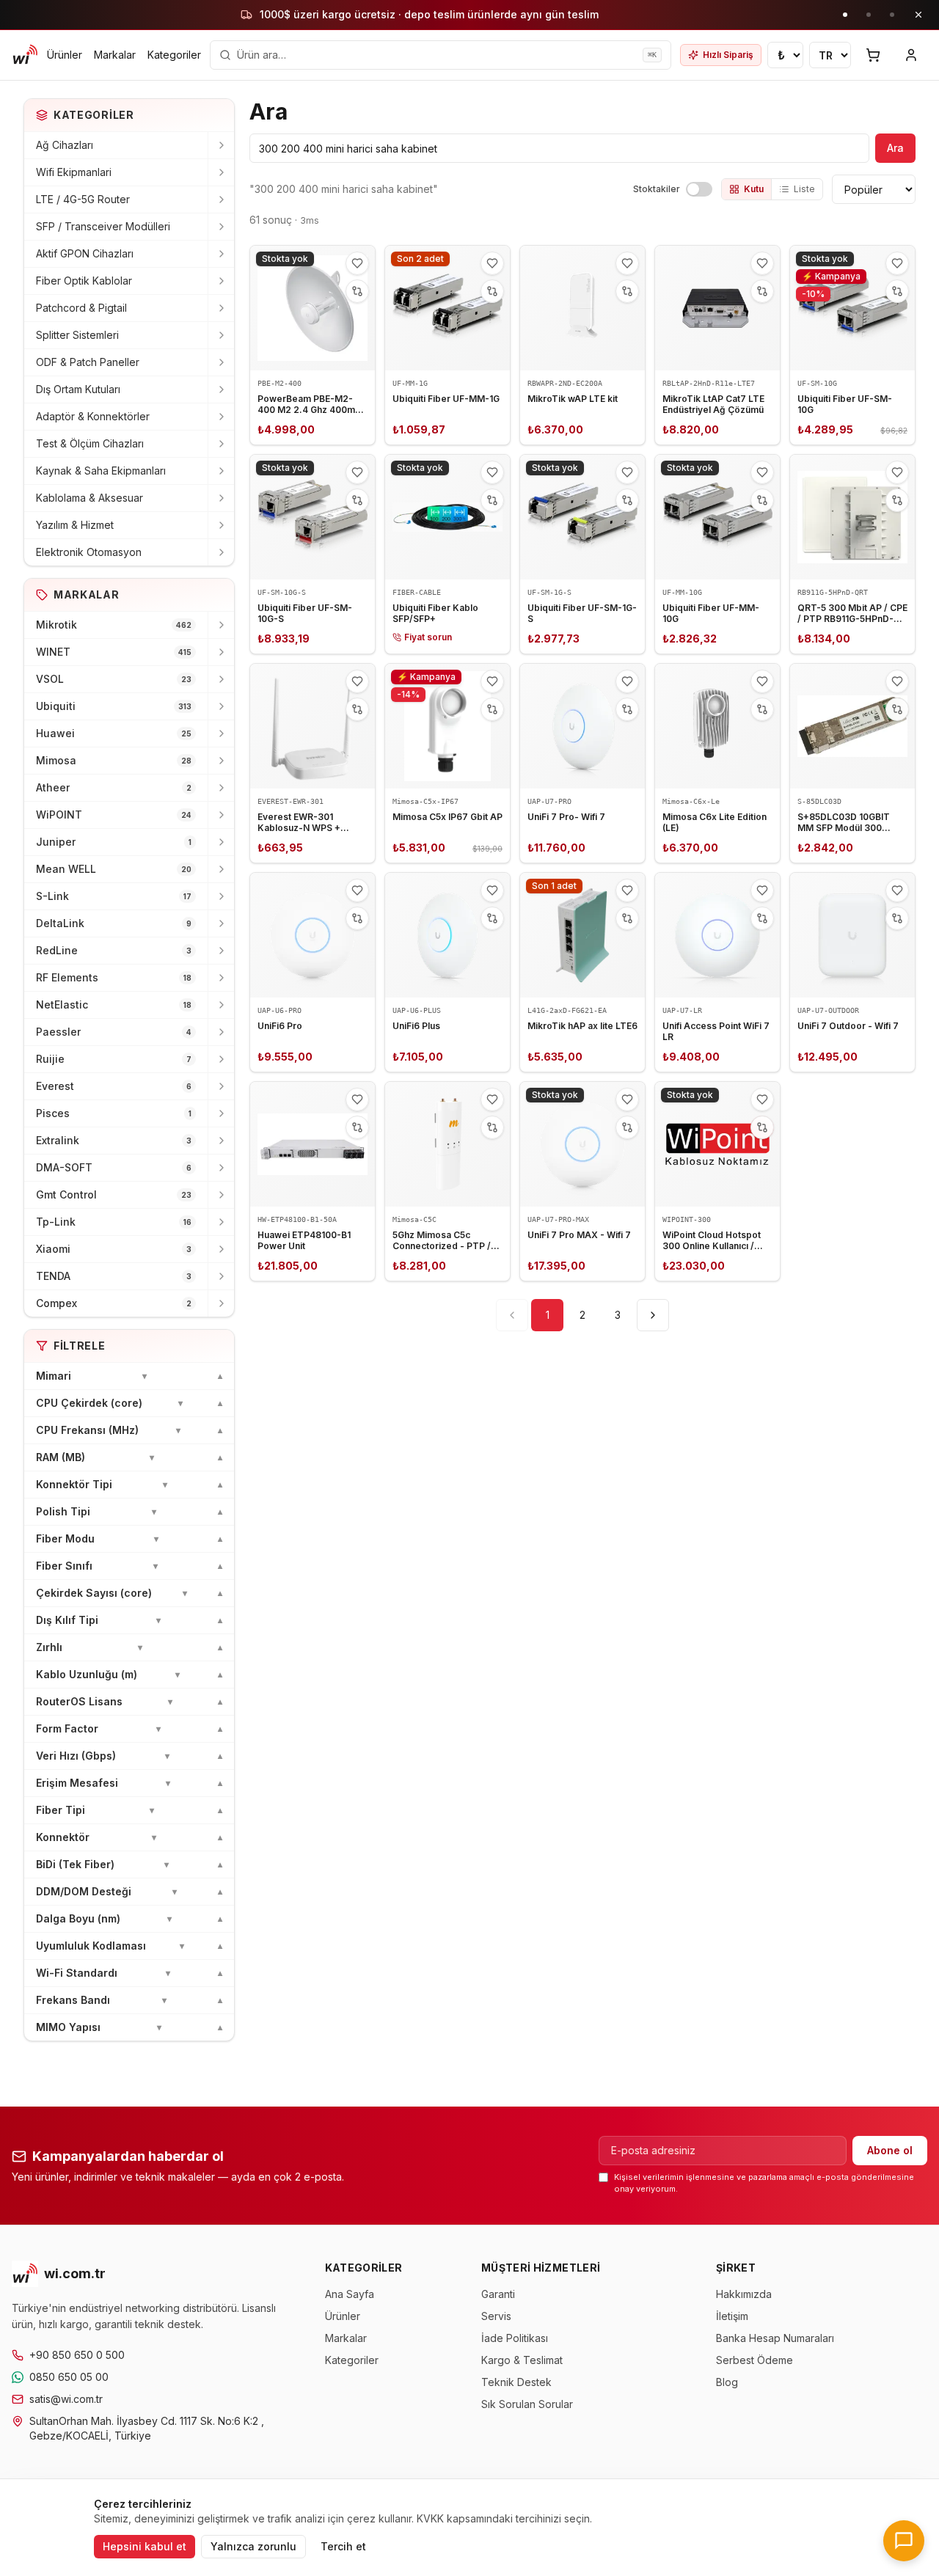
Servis (496, 2316)
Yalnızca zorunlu (253, 2546)
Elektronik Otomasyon (89, 552)
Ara (895, 148)
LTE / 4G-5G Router (83, 199)
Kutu (754, 189)
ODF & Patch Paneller (88, 362)
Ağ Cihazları (65, 145)
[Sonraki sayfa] (653, 1315)
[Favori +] (357, 263)
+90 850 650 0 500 (77, 2355)
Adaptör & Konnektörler (93, 416)
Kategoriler (174, 55)
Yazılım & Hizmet (75, 525)
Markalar (115, 55)
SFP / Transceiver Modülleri (103, 226)
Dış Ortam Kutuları (78, 389)
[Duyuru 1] (845, 15)
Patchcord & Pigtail (81, 308)
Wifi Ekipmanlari (74, 172)
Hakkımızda (744, 2294)
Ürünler (65, 55)
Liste (804, 189)
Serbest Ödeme (755, 2360)
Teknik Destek (516, 2382)
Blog (727, 2382)
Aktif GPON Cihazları (85, 253)
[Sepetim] (873, 55)
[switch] (699, 189)
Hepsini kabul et (145, 2546)
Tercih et (343, 2546)
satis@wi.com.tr (66, 2399)
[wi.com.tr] (25, 55)
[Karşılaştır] (357, 291)
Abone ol (890, 2150)
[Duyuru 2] (869, 15)
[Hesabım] (911, 55)
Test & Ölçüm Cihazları (90, 443)
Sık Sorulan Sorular (527, 2404)
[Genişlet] (221, 145)
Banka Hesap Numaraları (775, 2338)
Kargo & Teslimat (522, 2360)
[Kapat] (918, 15)
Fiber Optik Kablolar (84, 281)
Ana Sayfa (350, 2294)
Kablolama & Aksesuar (89, 498)
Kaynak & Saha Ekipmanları (101, 471)
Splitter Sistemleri (77, 335)
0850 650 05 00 (69, 2377)
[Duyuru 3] (892, 15)
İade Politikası (515, 2338)
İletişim (732, 2316)
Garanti (498, 2294)
